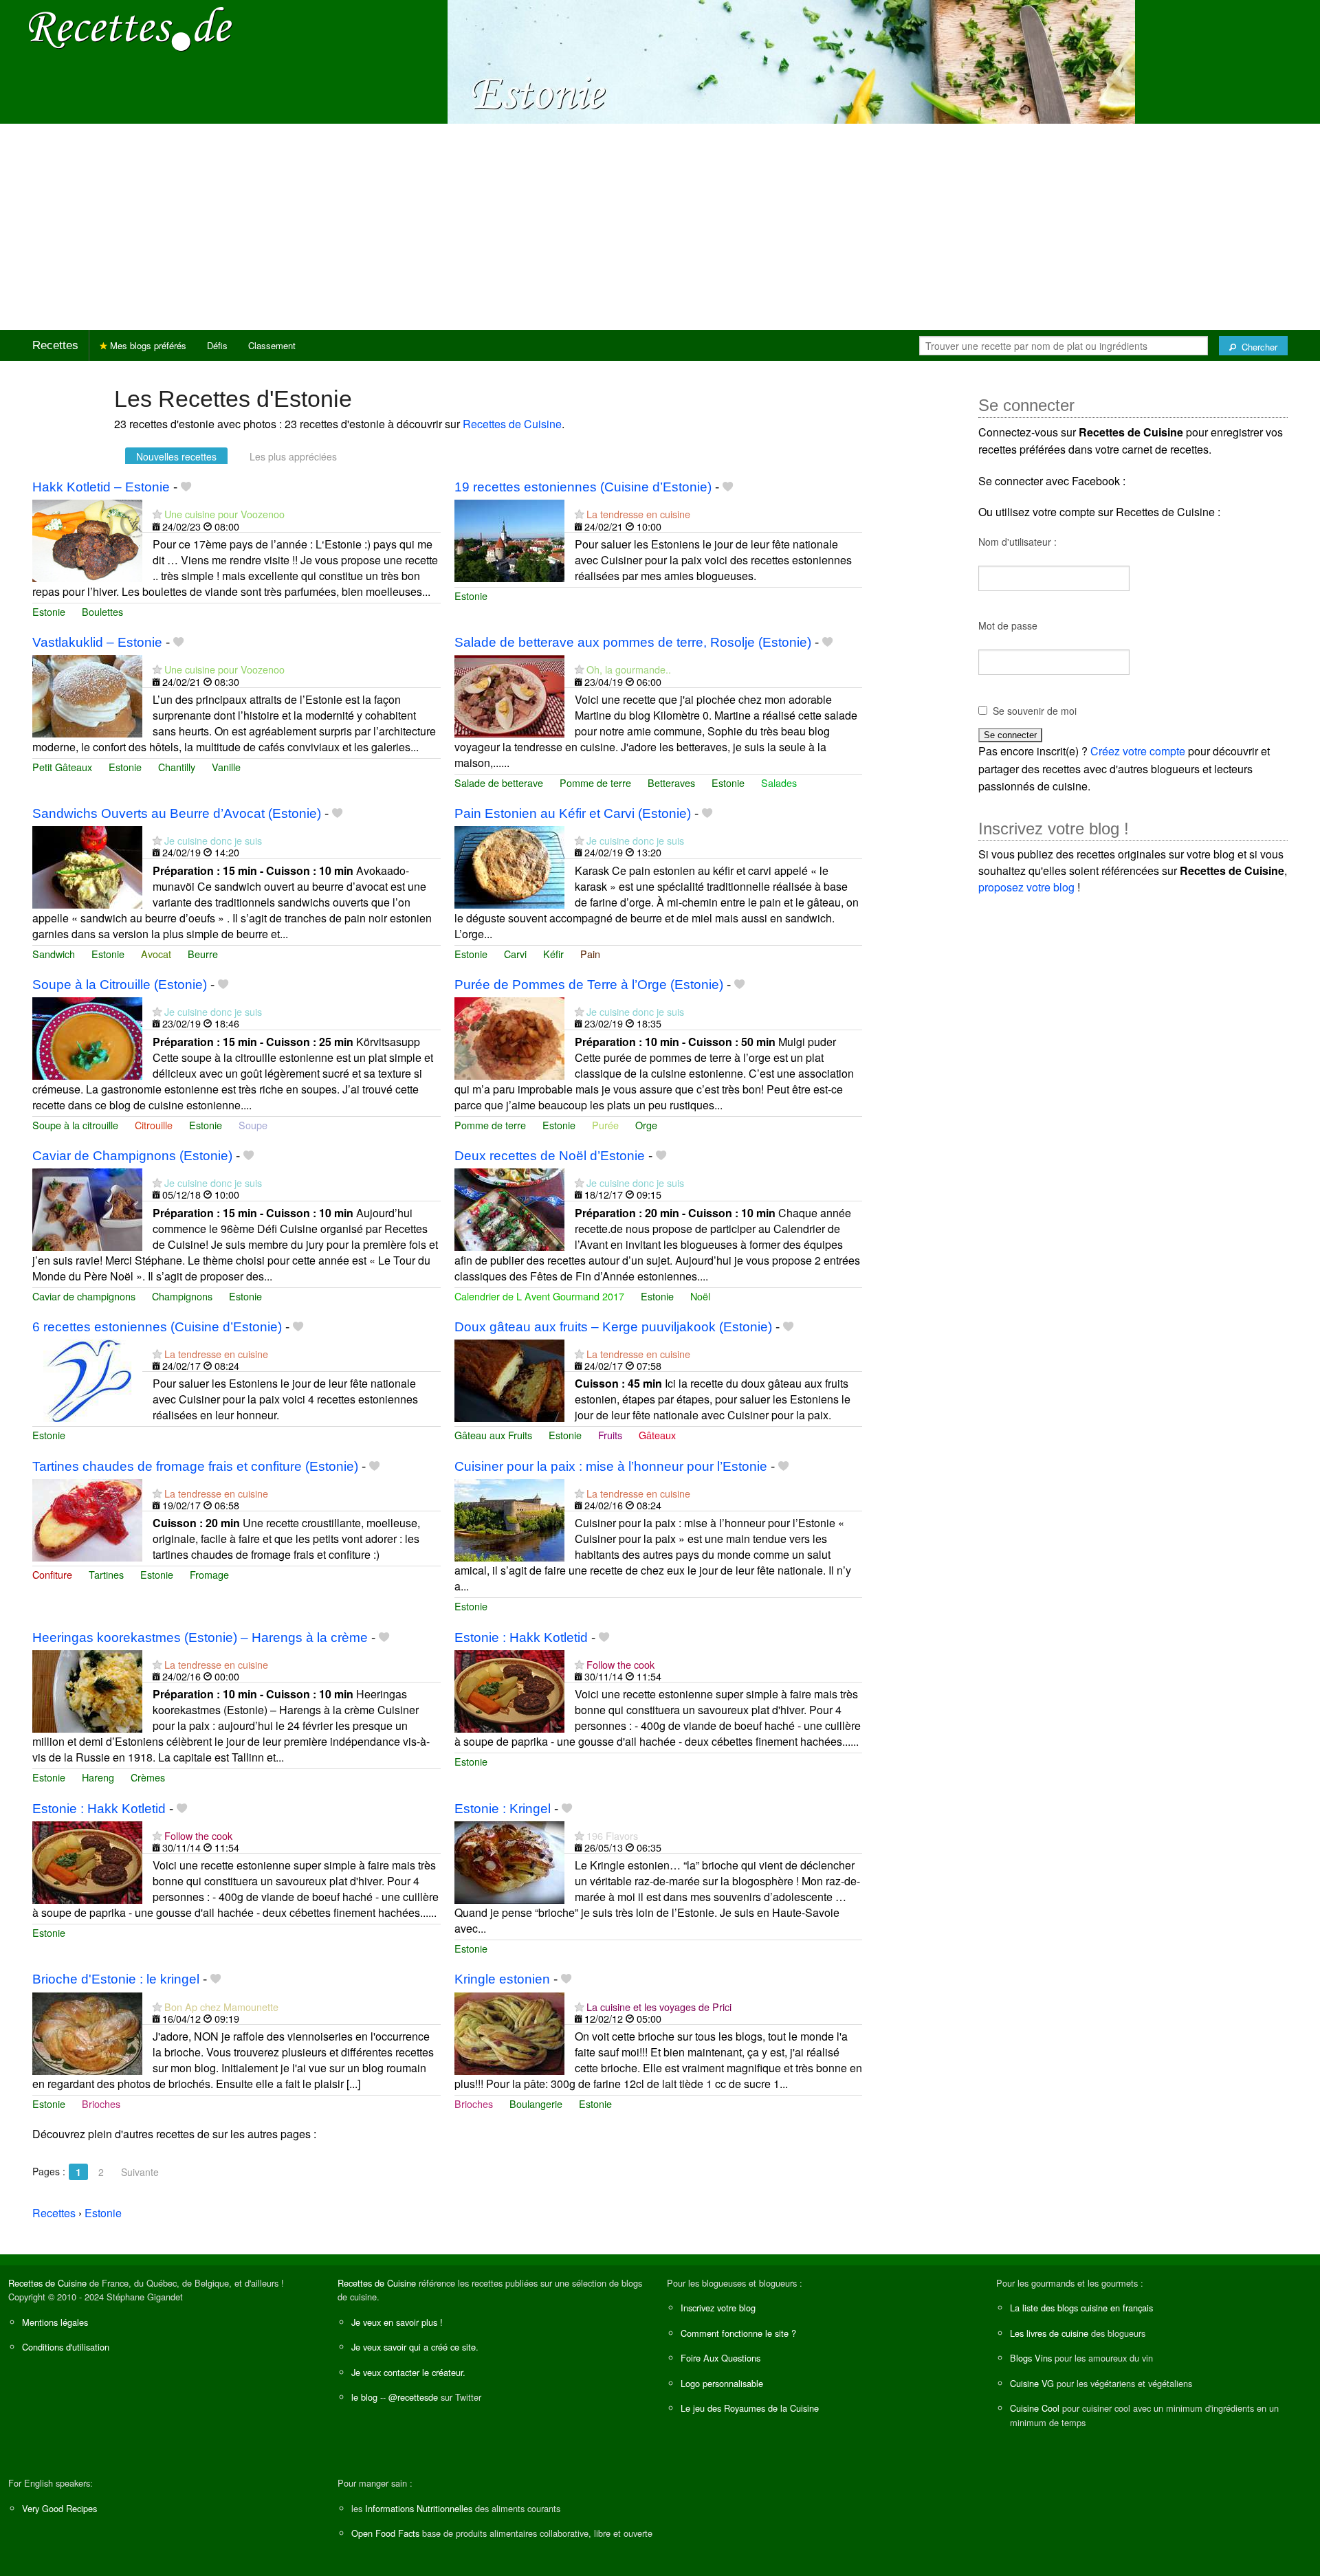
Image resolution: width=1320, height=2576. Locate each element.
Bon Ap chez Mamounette (221, 2007)
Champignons (182, 1296)
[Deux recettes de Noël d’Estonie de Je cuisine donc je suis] (509, 1208)
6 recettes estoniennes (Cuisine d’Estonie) (157, 1327)
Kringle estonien (502, 1979)
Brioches (101, 2103)
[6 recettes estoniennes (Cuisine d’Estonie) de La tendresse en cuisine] (87, 1379)
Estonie (49, 611)
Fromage (209, 1574)
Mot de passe (1008, 625)
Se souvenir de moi (1035, 711)
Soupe (253, 1125)
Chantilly (177, 767)
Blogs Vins (1031, 2358)
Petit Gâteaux (62, 767)
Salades (779, 782)
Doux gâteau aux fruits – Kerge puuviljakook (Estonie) (613, 1327)
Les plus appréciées (293, 456)
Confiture (52, 1574)
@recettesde (413, 2397)
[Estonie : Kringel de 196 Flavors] (509, 1861)
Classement (272, 345)
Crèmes (148, 1777)
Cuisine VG (1032, 2383)
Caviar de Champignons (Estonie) (132, 1156)
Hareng (98, 1777)
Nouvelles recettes (176, 456)
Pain (590, 954)
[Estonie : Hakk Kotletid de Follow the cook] (509, 1690)
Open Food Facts (385, 2533)
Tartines (106, 1574)
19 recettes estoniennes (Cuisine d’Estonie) (583, 487)
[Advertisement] (660, 227)
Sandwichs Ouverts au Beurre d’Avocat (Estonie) (177, 813)
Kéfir (553, 954)
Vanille (226, 767)
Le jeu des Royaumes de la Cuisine (750, 2408)
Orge (646, 1125)
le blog (364, 2397)
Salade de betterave (499, 782)
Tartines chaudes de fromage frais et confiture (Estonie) (195, 1466)
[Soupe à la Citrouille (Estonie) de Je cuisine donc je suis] (87, 1037)
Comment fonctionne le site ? (738, 2333)
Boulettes (102, 611)
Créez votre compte (1138, 751)
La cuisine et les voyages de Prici (659, 2007)
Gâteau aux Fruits (493, 1435)
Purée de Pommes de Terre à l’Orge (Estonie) (589, 985)
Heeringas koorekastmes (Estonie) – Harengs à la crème (200, 1637)
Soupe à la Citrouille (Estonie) (120, 985)
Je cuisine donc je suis (213, 840)
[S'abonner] (157, 514)
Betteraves (671, 782)
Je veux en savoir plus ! (397, 2322)
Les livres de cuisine (1049, 2333)
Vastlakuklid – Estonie (97, 642)
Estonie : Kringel (503, 1809)
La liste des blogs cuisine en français (1081, 2308)
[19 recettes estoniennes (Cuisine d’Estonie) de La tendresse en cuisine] (509, 539)
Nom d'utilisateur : (1017, 542)
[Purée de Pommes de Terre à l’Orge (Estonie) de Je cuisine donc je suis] (509, 1037)
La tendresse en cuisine (638, 514)
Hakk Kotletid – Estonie (101, 487)
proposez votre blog (1026, 887)
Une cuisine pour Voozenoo (224, 514)
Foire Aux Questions (720, 2358)
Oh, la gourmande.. (629, 669)
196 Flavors (612, 1835)
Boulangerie (536, 2103)
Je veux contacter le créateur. (408, 2372)
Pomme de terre (595, 782)
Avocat (156, 954)
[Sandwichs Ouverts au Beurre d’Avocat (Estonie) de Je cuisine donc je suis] (87, 866)
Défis (217, 345)
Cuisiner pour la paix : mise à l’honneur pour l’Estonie (611, 1466)
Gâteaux (657, 1435)
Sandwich (54, 954)
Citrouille (154, 1125)
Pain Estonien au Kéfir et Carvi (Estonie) (573, 813)
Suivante (140, 2172)
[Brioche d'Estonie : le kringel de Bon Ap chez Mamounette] (87, 2032)
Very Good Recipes (59, 2508)
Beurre (203, 954)
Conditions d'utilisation (66, 2347)
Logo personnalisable (722, 2383)
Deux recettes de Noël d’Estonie (550, 1156)
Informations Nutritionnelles (419, 2508)
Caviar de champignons (84, 1296)
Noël (700, 1296)
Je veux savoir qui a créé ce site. (415, 2347)
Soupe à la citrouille (75, 1125)
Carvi (515, 954)
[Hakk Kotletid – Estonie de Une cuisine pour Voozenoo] (87, 539)
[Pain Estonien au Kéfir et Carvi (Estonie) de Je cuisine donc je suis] (509, 866)
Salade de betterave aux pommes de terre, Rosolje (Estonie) (633, 642)
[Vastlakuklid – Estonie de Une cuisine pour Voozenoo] (87, 695)
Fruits (610, 1435)
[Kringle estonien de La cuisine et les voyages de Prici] (509, 2032)
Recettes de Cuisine (512, 424)
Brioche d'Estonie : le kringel (116, 1979)
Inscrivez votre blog (718, 2308)
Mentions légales (55, 2322)
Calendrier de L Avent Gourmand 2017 (539, 1296)
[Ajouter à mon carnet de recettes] (186, 487)
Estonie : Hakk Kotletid (521, 1637)
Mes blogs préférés (147, 345)
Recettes (55, 345)
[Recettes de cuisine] (131, 28)
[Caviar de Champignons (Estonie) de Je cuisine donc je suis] (87, 1208)
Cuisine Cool (1035, 2408)
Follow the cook (620, 1664)
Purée (605, 1125)
